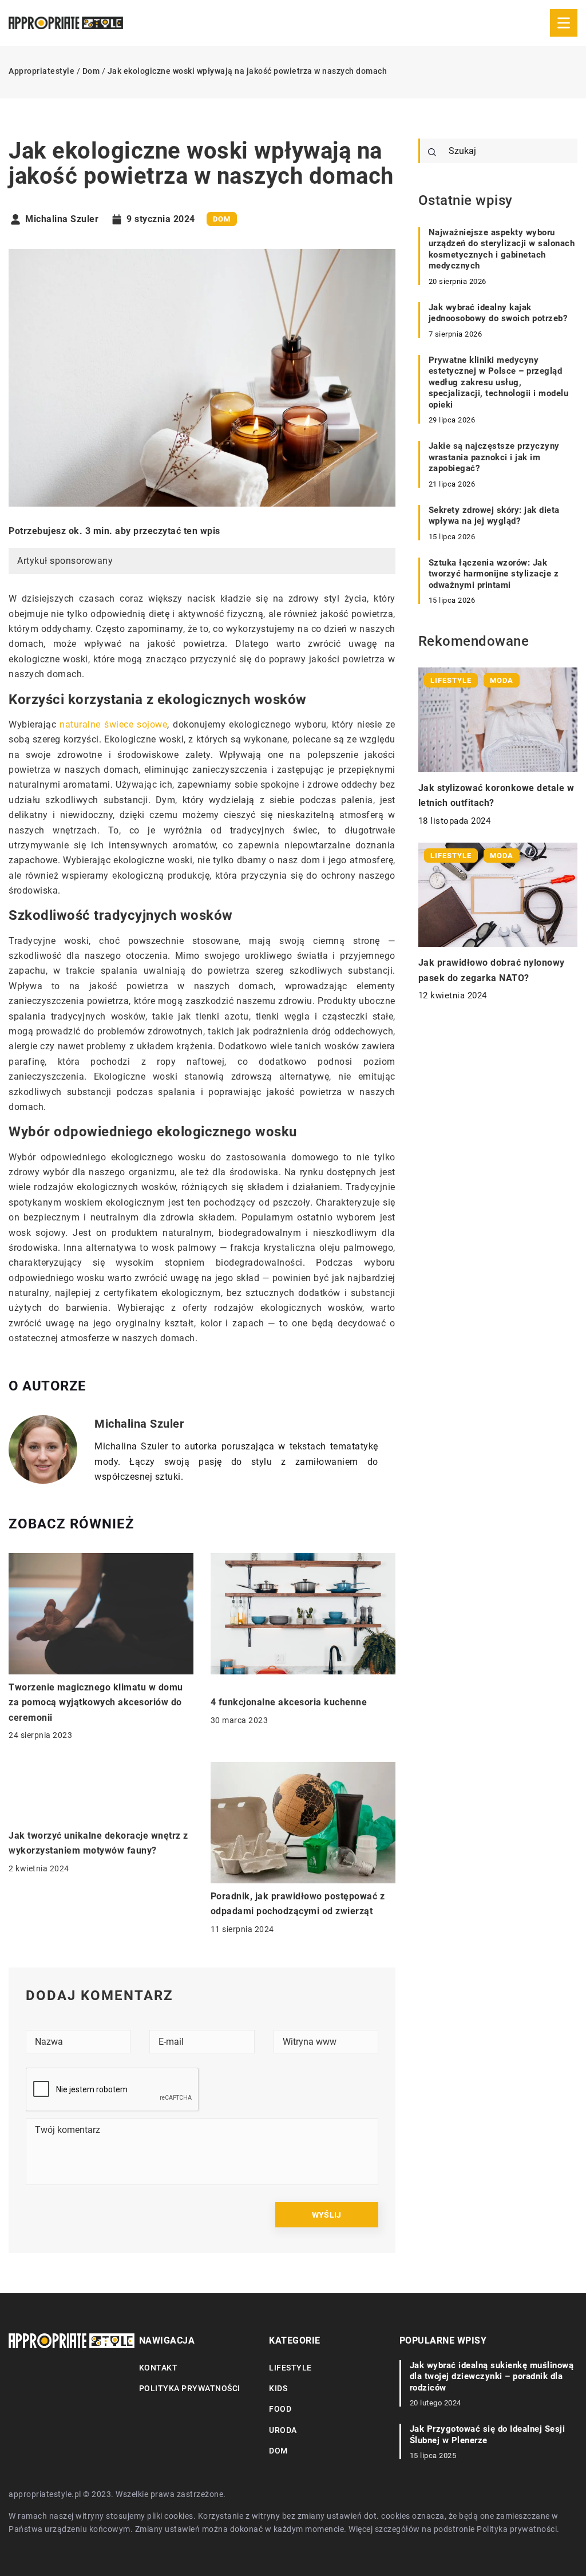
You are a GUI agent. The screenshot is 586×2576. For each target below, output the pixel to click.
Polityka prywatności (190, 2388)
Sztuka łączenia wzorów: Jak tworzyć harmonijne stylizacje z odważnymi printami (494, 574)
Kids (278, 2388)
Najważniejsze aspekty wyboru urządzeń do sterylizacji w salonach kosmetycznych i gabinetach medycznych (502, 249)
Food (280, 2409)
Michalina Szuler (62, 219)
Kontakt (159, 2368)
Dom (222, 219)
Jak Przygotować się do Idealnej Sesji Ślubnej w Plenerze (488, 2435)
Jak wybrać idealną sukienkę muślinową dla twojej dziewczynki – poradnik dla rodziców (492, 2377)
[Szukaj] (432, 152)
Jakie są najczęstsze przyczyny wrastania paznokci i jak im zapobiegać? (494, 457)
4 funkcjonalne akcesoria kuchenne (289, 1702)
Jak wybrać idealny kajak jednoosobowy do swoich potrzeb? (498, 313)
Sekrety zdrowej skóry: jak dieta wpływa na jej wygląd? (494, 516)
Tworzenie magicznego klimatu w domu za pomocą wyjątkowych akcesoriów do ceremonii (96, 1702)
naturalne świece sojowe (113, 724)
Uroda (283, 2430)
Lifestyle (290, 2368)
